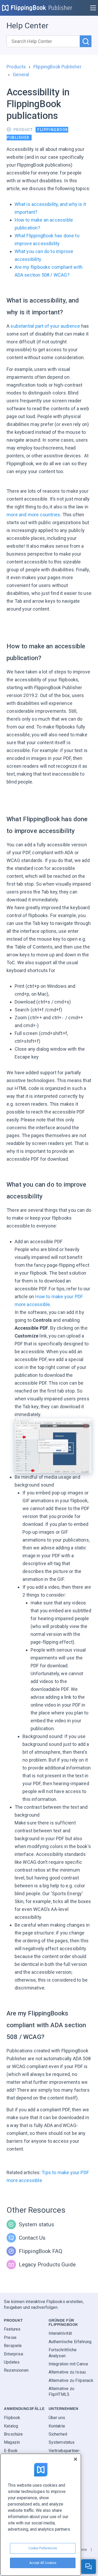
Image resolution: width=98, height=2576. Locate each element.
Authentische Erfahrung (70, 2342)
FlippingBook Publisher (57, 67)
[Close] (76, 2459)
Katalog (11, 2426)
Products (16, 67)
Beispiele (13, 2346)
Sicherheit (58, 2434)
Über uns (57, 2418)
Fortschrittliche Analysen (63, 2353)
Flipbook (12, 2418)
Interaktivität (60, 2334)
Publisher (60, 8)
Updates (12, 2362)
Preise (10, 2337)
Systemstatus (62, 2443)
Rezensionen (16, 2371)
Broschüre (13, 2434)
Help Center (27, 26)
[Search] (86, 41)
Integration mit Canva (68, 2364)
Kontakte (57, 2426)
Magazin (12, 2443)
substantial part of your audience (45, 326)
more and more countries (33, 515)
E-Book (11, 2451)
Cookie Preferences (43, 2548)
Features (12, 2329)
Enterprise (14, 2354)
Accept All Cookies (43, 2563)
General (21, 75)
